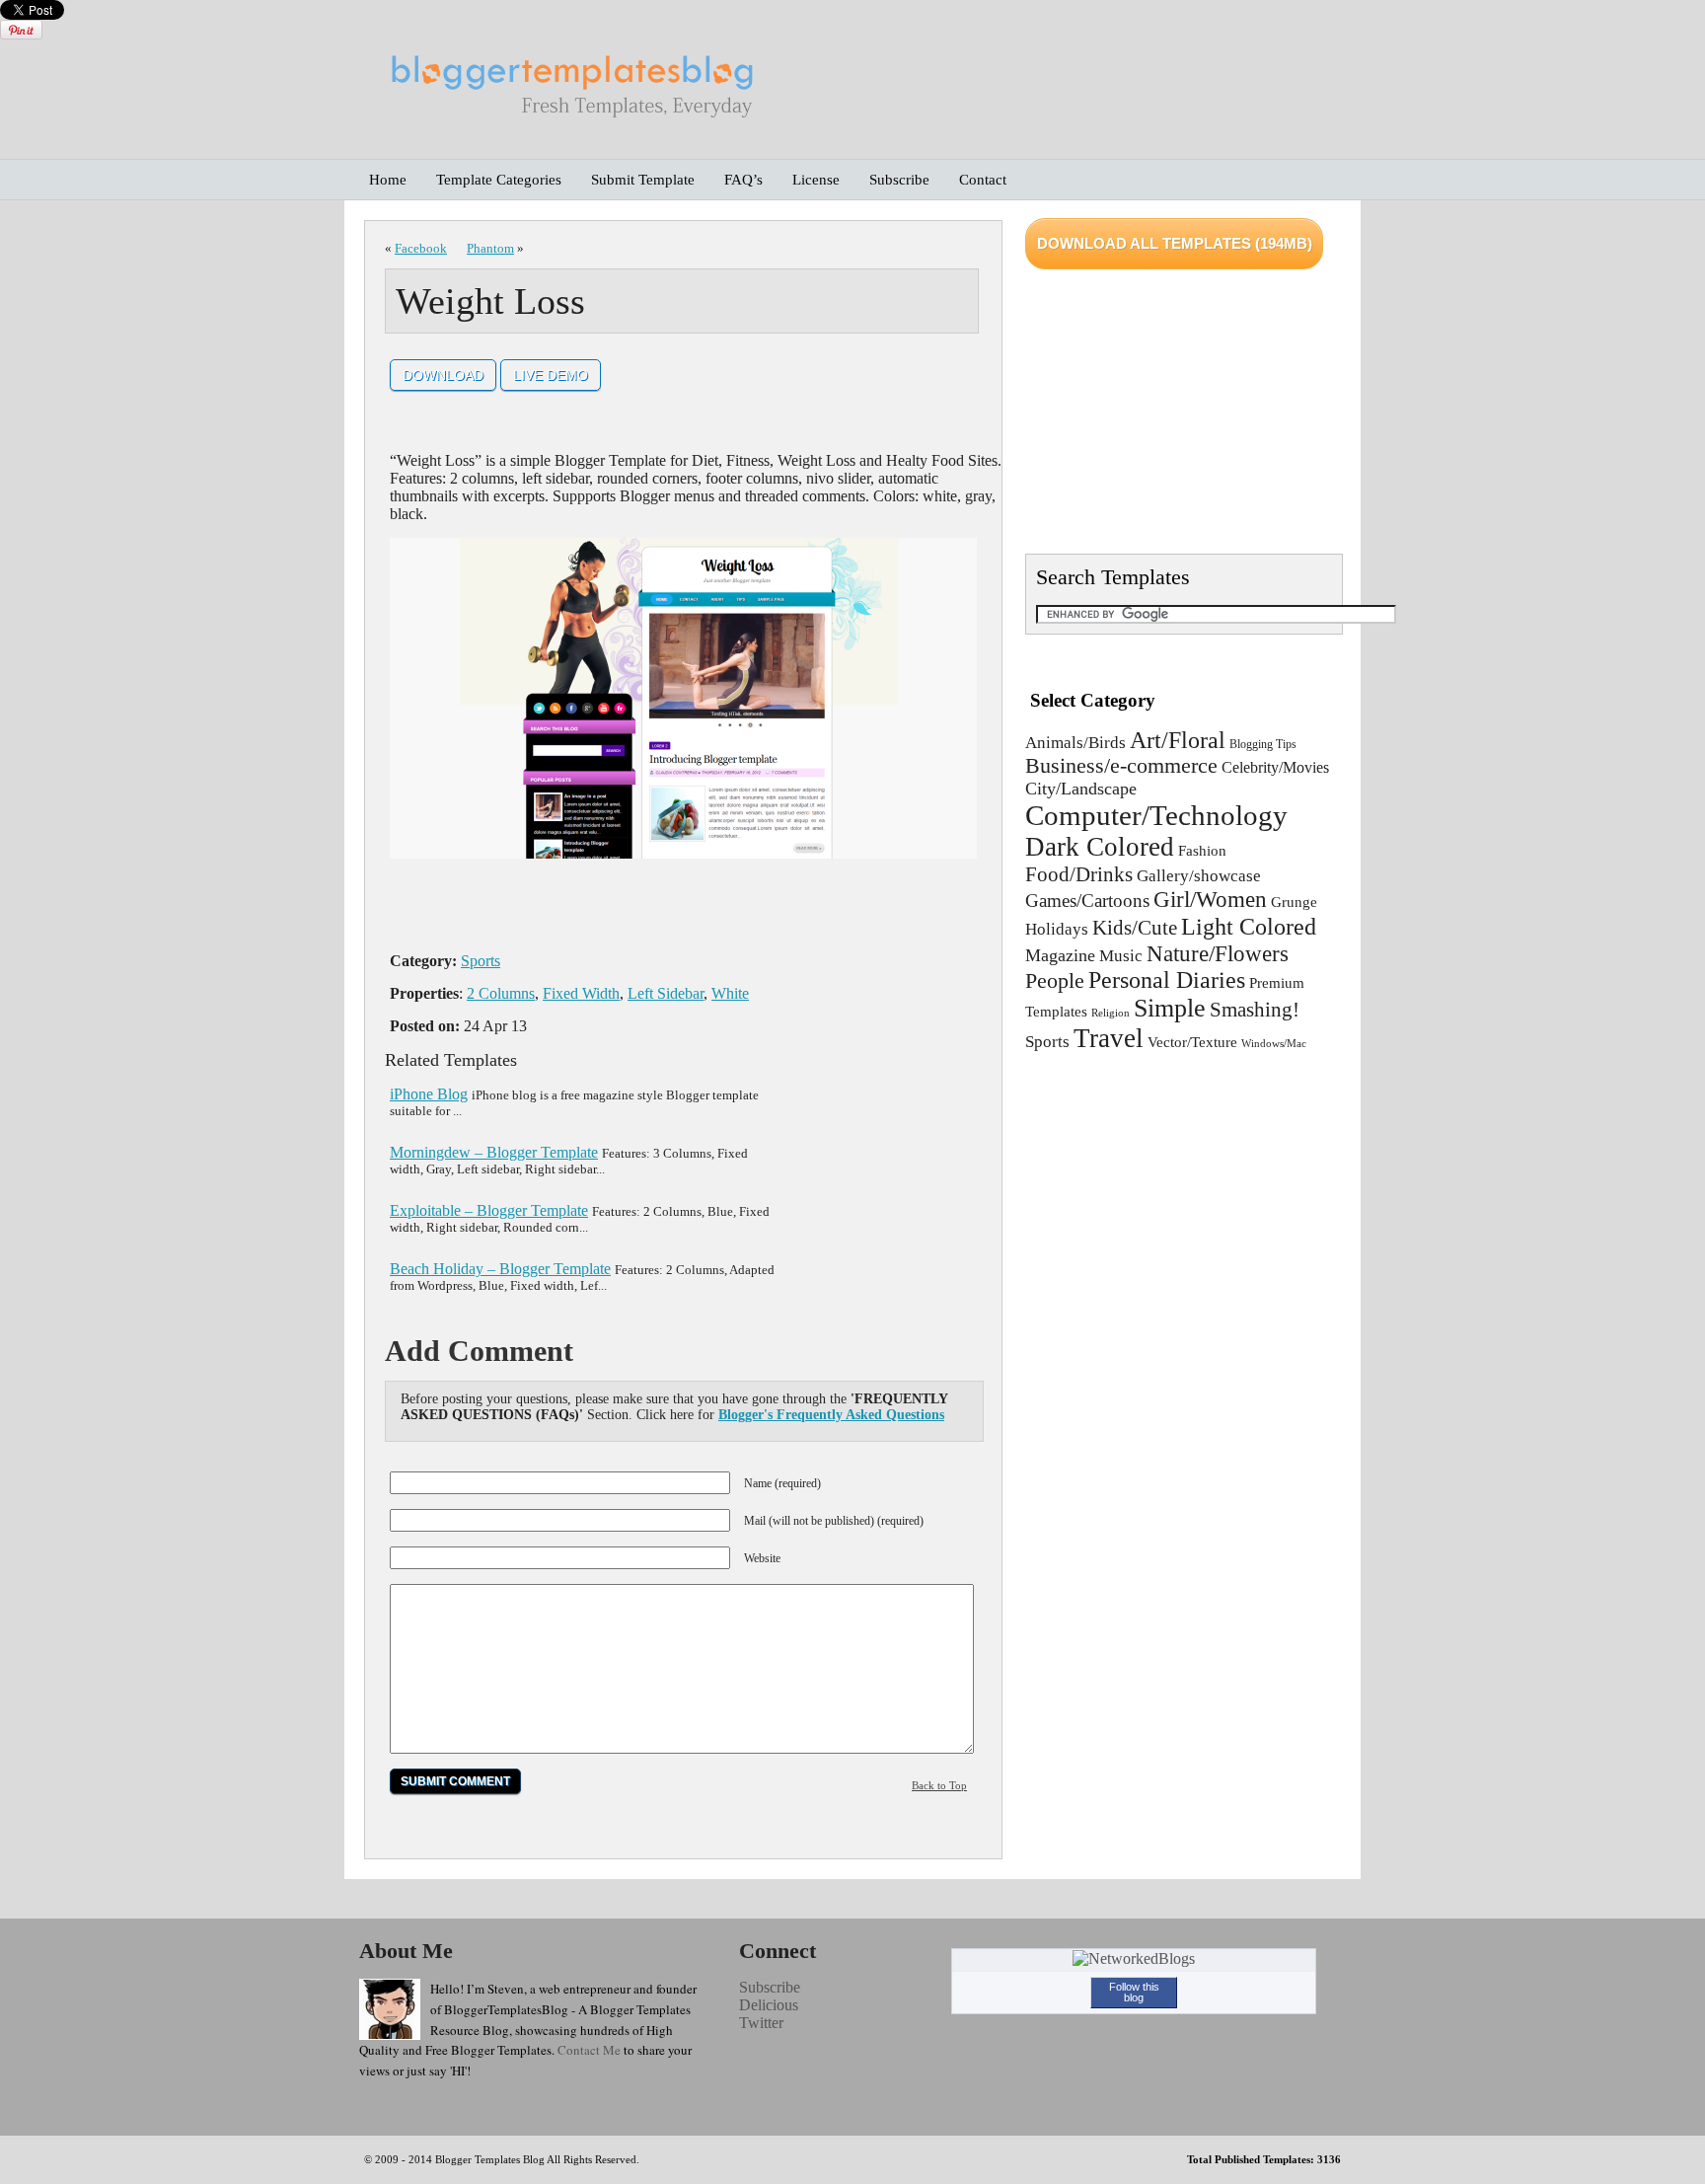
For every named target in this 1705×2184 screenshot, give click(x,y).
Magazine (1060, 955)
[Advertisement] (694, 913)
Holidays (1057, 929)
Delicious (769, 2005)
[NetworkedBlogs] (1134, 1958)
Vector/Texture (1192, 1042)
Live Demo (551, 375)
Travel (1109, 1038)
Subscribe (770, 1987)
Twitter (761, 2023)
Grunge (1294, 902)
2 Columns (501, 993)
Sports (481, 961)
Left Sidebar (666, 993)
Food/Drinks (1079, 874)
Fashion (1202, 851)
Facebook (421, 248)
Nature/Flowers (1218, 953)
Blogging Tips (1263, 745)
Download (443, 375)
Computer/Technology (1156, 815)
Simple (1170, 1008)
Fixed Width (581, 993)
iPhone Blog (429, 1094)
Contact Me (589, 2050)
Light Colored (1249, 926)
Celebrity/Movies (1275, 767)
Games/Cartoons (1087, 901)
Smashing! (1255, 1010)
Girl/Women (1210, 899)
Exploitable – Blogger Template (489, 1210)
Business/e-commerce (1121, 766)
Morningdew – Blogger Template (494, 1152)
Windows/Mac (1274, 1044)
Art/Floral (1178, 740)
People (1055, 980)
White (730, 993)
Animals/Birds (1075, 743)
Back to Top (939, 1785)
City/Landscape (1081, 789)
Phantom (490, 248)
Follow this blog (1134, 1992)
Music (1121, 956)
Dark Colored (1100, 847)
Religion (1111, 1013)
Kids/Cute (1135, 928)
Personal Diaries (1167, 980)
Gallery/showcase (1199, 876)
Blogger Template (476, 2159)
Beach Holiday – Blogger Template (500, 1269)
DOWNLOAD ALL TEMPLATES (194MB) (1175, 243)
